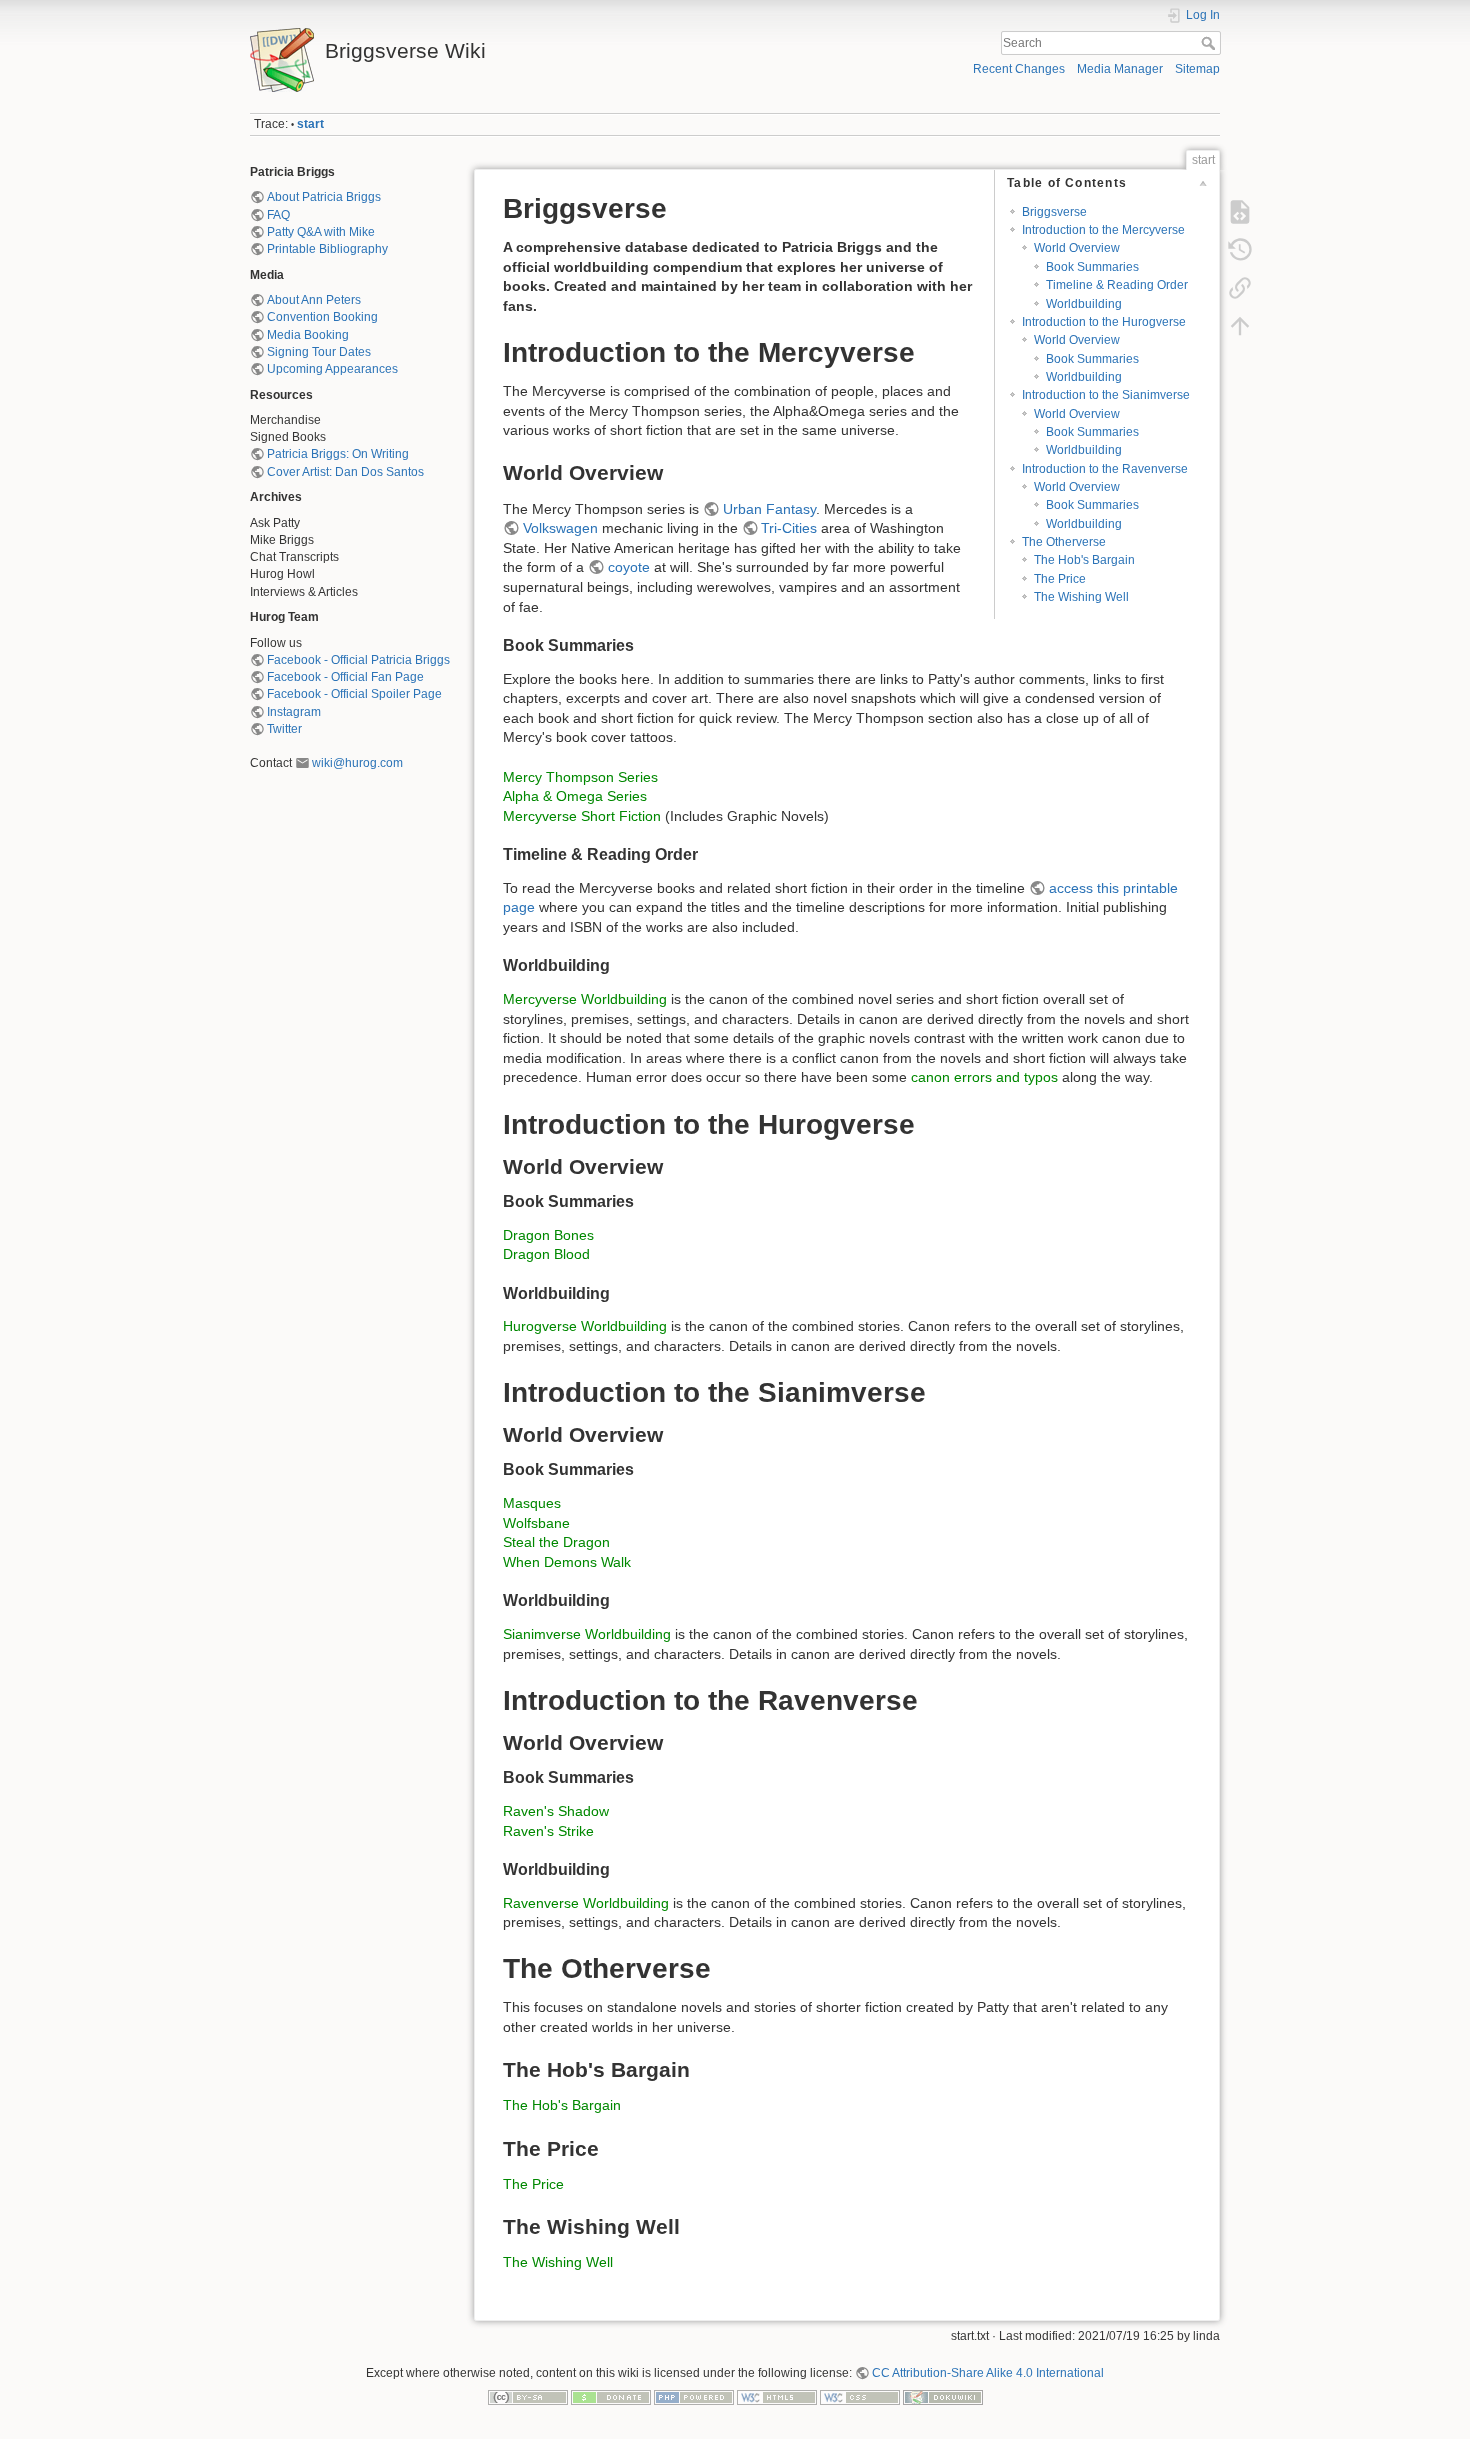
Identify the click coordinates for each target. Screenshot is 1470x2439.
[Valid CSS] (860, 2396)
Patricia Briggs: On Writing (338, 454)
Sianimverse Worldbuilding (587, 1634)
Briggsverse (1054, 212)
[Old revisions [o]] (1240, 250)
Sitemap (1197, 69)
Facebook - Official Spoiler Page (354, 694)
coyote (629, 567)
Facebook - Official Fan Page (345, 677)
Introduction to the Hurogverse (1104, 322)
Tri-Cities (789, 528)
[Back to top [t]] (1240, 326)
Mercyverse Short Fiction (582, 816)
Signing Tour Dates (319, 352)
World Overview (1077, 248)
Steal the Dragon (556, 1542)
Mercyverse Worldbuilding (585, 999)
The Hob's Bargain (1084, 560)
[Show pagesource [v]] (1240, 212)
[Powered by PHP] (694, 2396)
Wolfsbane (536, 1523)
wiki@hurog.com (357, 763)
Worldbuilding (1084, 304)
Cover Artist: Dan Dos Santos (345, 472)
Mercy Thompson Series (580, 777)
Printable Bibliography (327, 249)
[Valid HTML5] (777, 2396)
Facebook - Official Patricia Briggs (358, 660)
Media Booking (308, 335)
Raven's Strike (548, 1831)
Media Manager (1120, 69)
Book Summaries (1092, 267)
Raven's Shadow (556, 1811)
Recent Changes (1019, 69)
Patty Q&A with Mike (321, 232)
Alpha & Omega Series (575, 796)
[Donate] (611, 2396)
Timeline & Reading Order (1117, 285)
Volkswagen (560, 528)
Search (1210, 43)
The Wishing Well (1081, 597)
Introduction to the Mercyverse (1103, 230)
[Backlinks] (1240, 288)
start (310, 124)
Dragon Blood (546, 1254)
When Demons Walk (567, 1562)
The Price (1060, 579)
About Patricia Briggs (324, 197)
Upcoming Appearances (332, 369)
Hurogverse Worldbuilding (585, 1326)
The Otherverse (1064, 542)
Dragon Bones (548, 1235)
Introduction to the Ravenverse (1105, 469)
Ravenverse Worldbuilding (586, 1903)
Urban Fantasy (769, 509)
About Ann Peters (314, 300)
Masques (532, 1503)
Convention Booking (322, 317)
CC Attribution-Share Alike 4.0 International (988, 2373)
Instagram (294, 712)
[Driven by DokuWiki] (943, 2396)
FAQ (278, 215)
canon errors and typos (984, 1077)
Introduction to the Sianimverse (1106, 395)
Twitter (284, 729)
